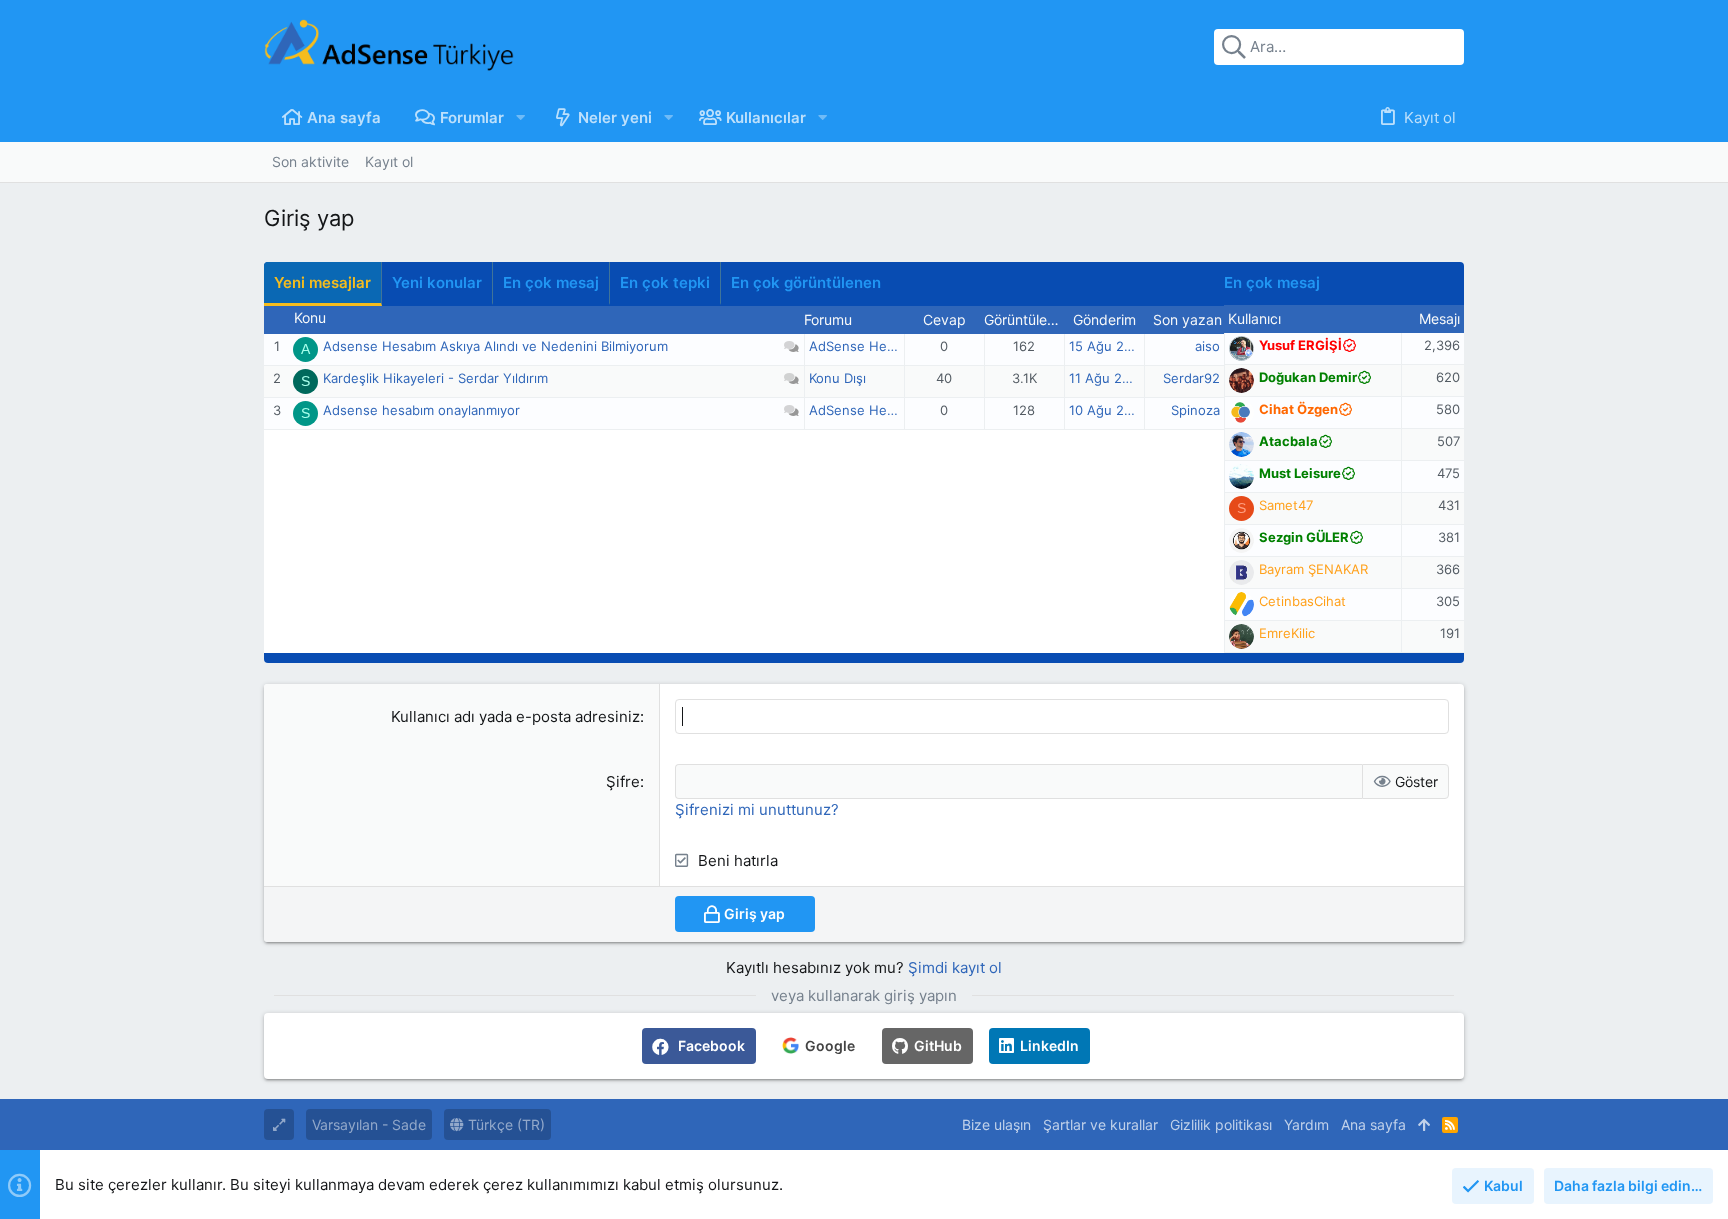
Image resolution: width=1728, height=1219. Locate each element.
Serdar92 (1191, 378)
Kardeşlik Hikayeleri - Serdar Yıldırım (435, 378)
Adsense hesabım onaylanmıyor (421, 410)
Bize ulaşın (996, 1124)
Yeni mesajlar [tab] (322, 282)
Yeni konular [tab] (437, 282)
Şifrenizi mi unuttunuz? (757, 809)
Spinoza (1195, 410)
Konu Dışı (837, 378)
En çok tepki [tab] (665, 282)
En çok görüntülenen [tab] (806, 282)
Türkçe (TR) (504, 1124)
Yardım (1306, 1124)
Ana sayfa (1373, 1124)
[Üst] (1424, 1125)
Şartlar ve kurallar (1100, 1124)
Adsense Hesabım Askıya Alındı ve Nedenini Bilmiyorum (495, 346)
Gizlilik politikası (1221, 1124)
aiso (1207, 346)
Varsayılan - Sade (369, 1124)
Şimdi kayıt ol (955, 967)
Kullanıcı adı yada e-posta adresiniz (515, 716)
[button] (520, 117)
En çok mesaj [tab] (551, 282)
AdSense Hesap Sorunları (888, 346)
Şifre (623, 781)
